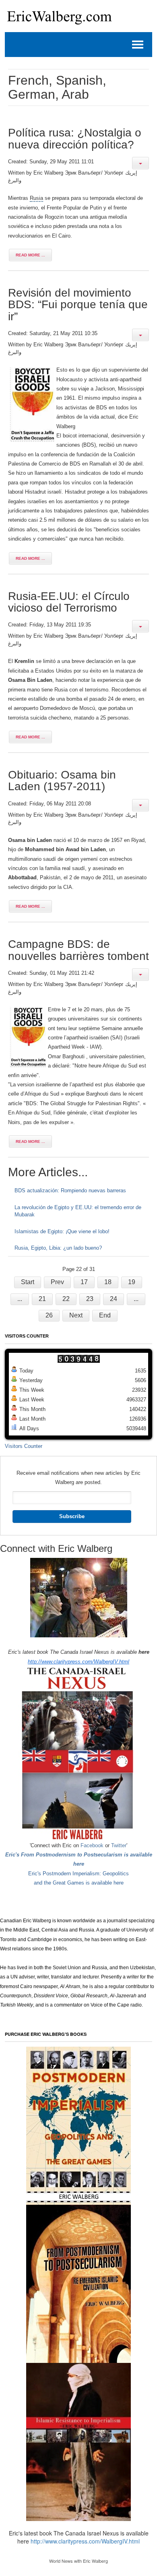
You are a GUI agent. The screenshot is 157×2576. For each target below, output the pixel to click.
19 (132, 1282)
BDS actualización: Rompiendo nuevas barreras (70, 1190)
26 (49, 1315)
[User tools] (140, 163)
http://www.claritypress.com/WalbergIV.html (78, 1662)
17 (84, 1282)
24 (114, 1299)
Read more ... (30, 255)
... (20, 1299)
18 (108, 1282)
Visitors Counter (24, 1446)
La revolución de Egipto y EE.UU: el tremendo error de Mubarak (78, 1211)
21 (42, 1299)
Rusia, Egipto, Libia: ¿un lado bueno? (58, 1248)
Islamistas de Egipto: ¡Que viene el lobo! (62, 1231)
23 (90, 1299)
